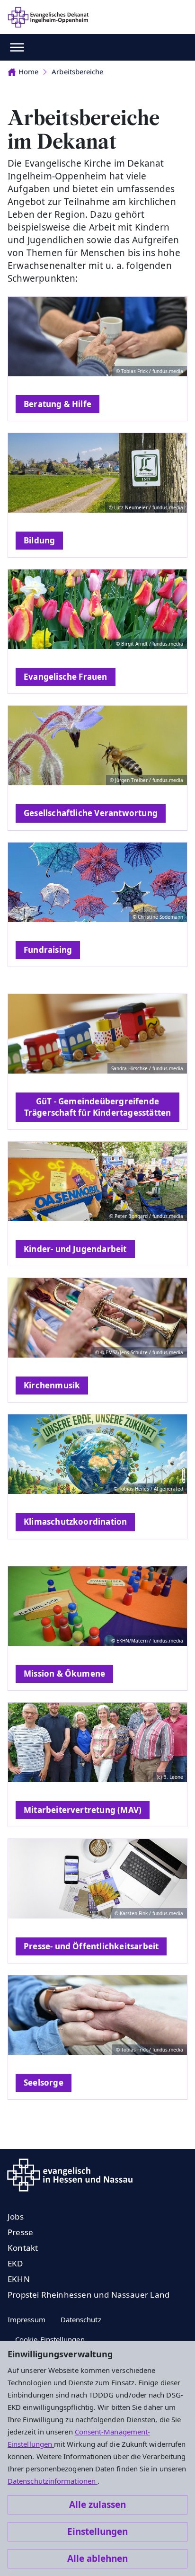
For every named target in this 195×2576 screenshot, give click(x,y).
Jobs (16, 2216)
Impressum (27, 2319)
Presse (20, 2232)
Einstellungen (97, 2532)
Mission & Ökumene (64, 1674)
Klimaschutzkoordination (75, 1522)
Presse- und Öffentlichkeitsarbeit (91, 1946)
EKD (15, 2263)
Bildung (39, 540)
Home (28, 71)
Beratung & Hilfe (58, 404)
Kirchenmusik (52, 1385)
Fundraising (48, 950)
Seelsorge (44, 2083)
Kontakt (23, 2248)
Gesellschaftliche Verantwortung (91, 813)
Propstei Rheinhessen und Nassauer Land (89, 2295)
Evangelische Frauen (66, 677)
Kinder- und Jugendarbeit (75, 1249)
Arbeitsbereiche (77, 71)
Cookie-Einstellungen (50, 2339)
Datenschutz (81, 2319)
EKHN (19, 2279)
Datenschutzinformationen (53, 2481)
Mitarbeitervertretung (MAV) (83, 1810)
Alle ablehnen (97, 2558)
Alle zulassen (97, 2505)
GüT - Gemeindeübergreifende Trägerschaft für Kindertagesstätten (98, 1107)
